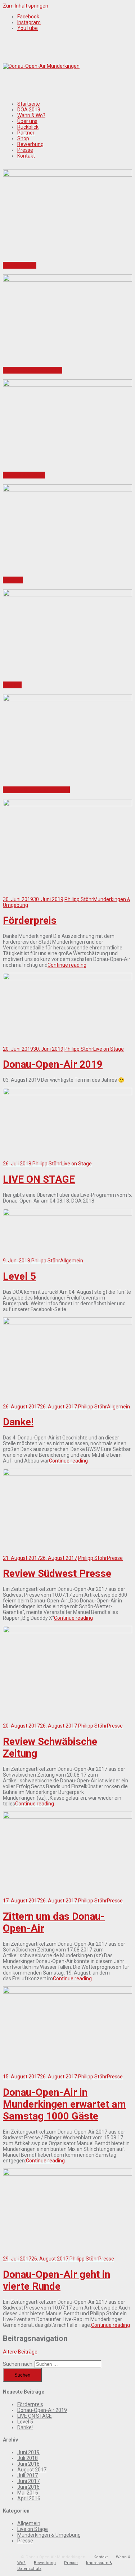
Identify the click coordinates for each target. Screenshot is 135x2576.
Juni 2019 (28, 2452)
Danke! (12, 685)
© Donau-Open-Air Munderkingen (53, 2557)
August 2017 (32, 2470)
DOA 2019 (29, 110)
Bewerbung (30, 144)
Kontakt (26, 156)
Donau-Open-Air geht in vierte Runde (57, 2280)
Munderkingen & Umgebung (49, 2535)
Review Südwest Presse (36, 790)
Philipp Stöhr (79, 899)
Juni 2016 (28, 2487)
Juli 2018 (28, 2458)
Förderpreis (20, 265)
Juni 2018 (28, 2464)
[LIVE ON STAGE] (67, 1093)
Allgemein (72, 1261)
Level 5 (13, 580)
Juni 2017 (28, 2481)
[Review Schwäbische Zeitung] (67, 1631)
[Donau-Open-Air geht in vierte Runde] (67, 2174)
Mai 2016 (28, 2493)
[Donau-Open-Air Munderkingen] (41, 66)
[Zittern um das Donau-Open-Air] (67, 1817)
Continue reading (67, 965)
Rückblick (28, 127)
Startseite (29, 104)
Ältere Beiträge (20, 2352)
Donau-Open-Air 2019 (33, 370)
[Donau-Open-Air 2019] (67, 978)
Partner (26, 133)
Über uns (27, 121)
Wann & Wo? (31, 115)
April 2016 (29, 2498)
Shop (23, 138)
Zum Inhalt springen (26, 6)
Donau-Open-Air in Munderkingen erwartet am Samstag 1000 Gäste (64, 2104)
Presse (25, 150)
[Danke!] (67, 1323)
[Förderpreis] (67, 804)
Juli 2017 (28, 2475)
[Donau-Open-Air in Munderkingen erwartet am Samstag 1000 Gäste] (67, 1992)
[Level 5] (67, 1214)
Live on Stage (109, 1049)
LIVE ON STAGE (24, 475)
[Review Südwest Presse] (67, 1474)
